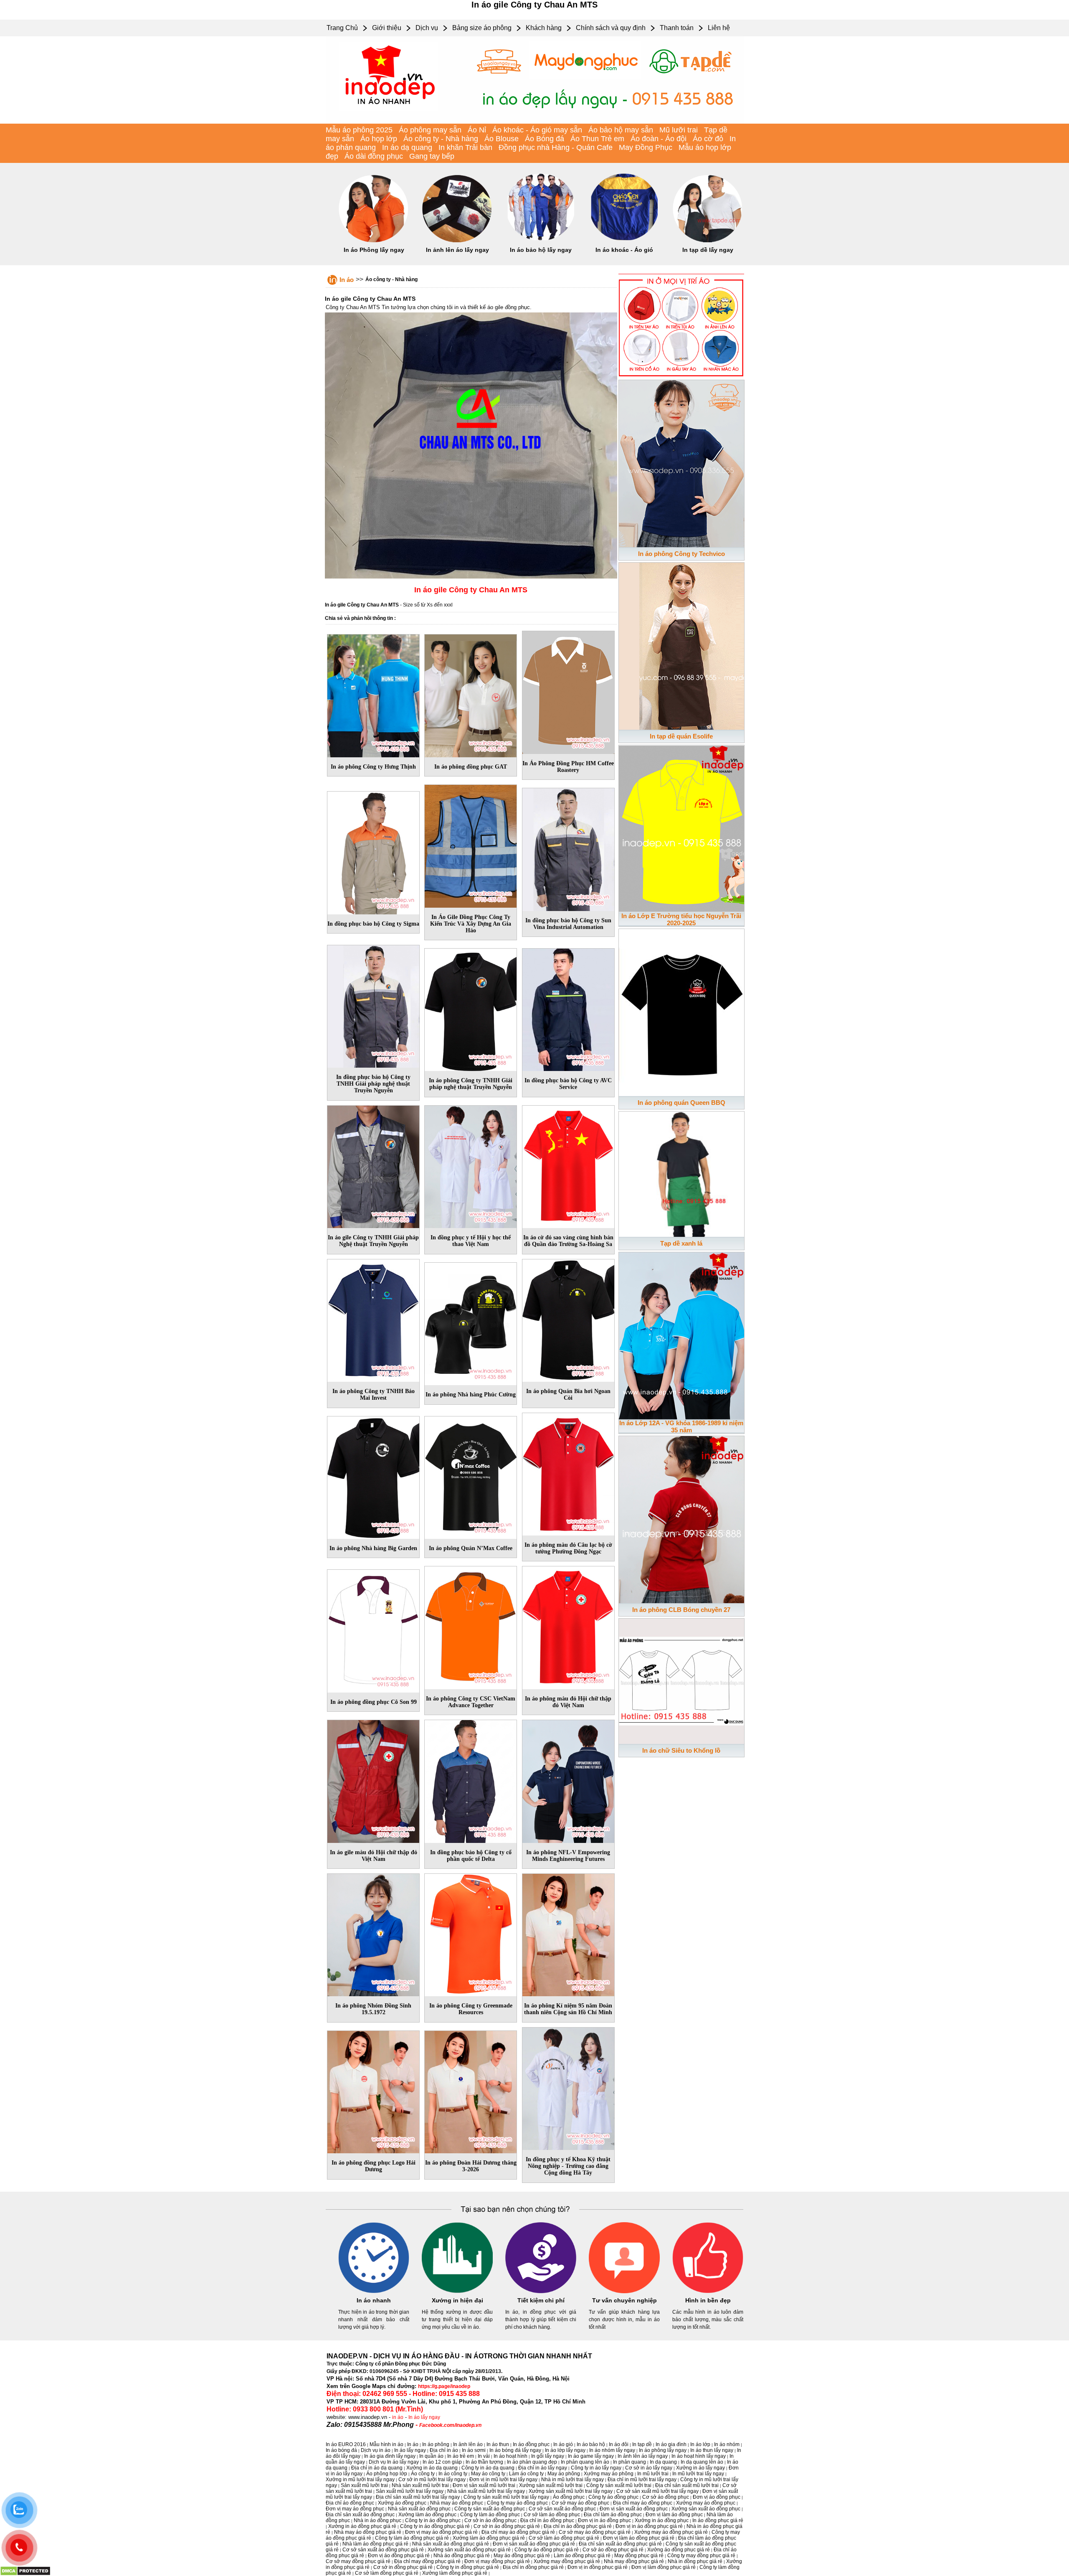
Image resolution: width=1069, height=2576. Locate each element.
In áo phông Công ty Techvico (681, 554)
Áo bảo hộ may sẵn (621, 130)
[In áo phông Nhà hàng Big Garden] (373, 1476)
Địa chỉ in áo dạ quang (377, 2468)
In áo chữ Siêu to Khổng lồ (681, 1750)
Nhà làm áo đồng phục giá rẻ (375, 2544)
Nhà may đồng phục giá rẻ (634, 2561)
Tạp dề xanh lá (681, 1243)
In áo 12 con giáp (442, 2462)
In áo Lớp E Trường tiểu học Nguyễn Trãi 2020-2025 (681, 919)
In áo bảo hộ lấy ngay (541, 250)
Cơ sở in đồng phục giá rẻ (403, 2567)
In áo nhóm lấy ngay (612, 2450)
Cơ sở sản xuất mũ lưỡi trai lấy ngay (657, 2491)
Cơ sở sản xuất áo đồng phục (562, 2509)
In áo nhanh (374, 2300)
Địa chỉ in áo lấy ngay (543, 2468)
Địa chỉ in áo (444, 2450)
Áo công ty (423, 2474)
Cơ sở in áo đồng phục (490, 2520)
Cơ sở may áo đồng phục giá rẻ (595, 2532)
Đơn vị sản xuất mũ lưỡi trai (484, 2485)
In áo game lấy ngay (591, 2456)
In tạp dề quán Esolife (681, 736)
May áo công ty (488, 2474)
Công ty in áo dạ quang (488, 2468)
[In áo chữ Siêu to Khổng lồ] (681, 1680)
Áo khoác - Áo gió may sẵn (537, 130)
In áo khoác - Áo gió (624, 250)
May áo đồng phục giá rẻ (522, 2556)
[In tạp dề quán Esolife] (681, 645)
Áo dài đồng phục (374, 156)
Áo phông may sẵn (430, 130)
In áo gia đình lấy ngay (390, 2456)
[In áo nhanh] (374, 2292)
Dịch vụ (427, 28)
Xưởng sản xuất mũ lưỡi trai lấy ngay (571, 2491)
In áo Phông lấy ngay (374, 250)
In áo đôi (619, 2444)
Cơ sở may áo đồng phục (580, 2503)
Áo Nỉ (477, 130)
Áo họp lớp (379, 139)
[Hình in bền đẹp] (708, 2292)
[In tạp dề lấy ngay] (708, 241)
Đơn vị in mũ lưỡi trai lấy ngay (503, 2480)
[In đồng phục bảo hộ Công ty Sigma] (373, 851)
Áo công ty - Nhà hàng (441, 139)
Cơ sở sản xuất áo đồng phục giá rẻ (383, 2550)
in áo (398, 2417)
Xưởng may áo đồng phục (706, 2503)
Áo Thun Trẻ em (597, 139)
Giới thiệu (387, 28)
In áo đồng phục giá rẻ (718, 2520)
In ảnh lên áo (468, 2444)
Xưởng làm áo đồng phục (427, 2515)
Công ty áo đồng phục (613, 2497)
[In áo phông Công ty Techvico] (681, 462)
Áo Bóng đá (545, 139)
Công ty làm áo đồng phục (490, 2515)
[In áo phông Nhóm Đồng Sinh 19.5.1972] (373, 1934)
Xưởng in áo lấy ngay (700, 2468)
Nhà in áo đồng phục (377, 2520)
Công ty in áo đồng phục (433, 2520)
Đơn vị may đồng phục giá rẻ (497, 2561)
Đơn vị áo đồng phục (717, 2497)
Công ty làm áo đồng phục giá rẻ (412, 2538)
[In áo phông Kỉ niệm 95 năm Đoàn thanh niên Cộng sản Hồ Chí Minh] (568, 1934)
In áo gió (563, 2444)
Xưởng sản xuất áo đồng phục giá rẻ (469, 2550)
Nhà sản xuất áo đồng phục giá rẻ (451, 2544)
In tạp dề (642, 2444)
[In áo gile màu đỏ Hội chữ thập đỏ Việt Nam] (373, 1780)
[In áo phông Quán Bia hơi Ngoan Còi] (568, 1319)
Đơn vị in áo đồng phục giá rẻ (649, 2526)
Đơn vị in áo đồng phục (604, 2520)
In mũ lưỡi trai (653, 2474)
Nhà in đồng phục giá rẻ (695, 2561)
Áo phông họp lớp (387, 2474)
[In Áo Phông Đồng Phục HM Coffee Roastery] (568, 691)
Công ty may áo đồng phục (517, 2503)
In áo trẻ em (461, 2456)
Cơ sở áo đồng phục (666, 2497)
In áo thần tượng (484, 2462)
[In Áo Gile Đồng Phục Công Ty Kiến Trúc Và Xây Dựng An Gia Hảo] (471, 845)
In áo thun (498, 2444)
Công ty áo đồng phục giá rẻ (547, 2550)
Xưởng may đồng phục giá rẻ (567, 2561)
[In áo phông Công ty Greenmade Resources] (471, 1934)
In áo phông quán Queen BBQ (681, 1103)
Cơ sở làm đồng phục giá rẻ (387, 2573)
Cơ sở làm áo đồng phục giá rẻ (564, 2538)
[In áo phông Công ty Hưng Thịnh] (373, 694)
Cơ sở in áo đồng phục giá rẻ (507, 2526)
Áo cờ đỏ (708, 139)
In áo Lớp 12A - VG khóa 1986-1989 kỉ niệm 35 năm (681, 1426)
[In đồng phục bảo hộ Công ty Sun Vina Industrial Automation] (568, 848)
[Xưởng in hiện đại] (457, 2292)
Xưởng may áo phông (609, 2474)
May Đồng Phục (646, 147)
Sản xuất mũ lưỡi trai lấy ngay (410, 2491)
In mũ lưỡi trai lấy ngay (698, 2474)
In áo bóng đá (341, 2450)
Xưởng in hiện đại (457, 2300)
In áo (347, 280)
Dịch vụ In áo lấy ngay (394, 2462)
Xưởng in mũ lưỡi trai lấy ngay (360, 2480)
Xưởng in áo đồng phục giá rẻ (362, 2526)
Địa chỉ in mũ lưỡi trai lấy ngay (642, 2480)
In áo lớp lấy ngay (565, 2450)
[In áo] (534, 122)
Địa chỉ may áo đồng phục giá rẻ (518, 2532)
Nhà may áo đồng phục (457, 2503)
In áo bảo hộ (591, 2444)
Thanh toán (677, 28)
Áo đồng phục (569, 2497)
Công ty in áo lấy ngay (596, 2468)
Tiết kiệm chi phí (541, 2300)
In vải (484, 2456)
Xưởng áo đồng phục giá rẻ (679, 2550)
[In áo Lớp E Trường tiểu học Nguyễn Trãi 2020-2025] (681, 827)
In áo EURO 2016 (346, 2444)
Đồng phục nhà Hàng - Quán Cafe (556, 147)
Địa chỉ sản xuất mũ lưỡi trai (687, 2485)
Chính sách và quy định (611, 28)
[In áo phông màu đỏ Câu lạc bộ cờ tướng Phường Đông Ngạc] (568, 1472)
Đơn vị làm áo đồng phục (674, 2515)
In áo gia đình (671, 2444)
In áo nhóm (727, 2444)
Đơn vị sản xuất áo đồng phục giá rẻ (534, 2544)
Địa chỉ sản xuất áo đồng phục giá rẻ (620, 2544)
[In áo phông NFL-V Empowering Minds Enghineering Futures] (568, 1780)
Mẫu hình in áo (386, 2444)
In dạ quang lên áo (702, 2462)
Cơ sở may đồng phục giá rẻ (358, 2561)
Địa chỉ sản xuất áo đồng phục (360, 2515)
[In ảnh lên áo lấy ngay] (457, 241)
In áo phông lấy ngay (663, 2450)
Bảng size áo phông (482, 28)
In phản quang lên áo (585, 2462)
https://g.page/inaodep (444, 2386)
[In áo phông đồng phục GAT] (471, 694)
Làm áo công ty (526, 2474)
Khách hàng (544, 28)
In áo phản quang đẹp (532, 2462)
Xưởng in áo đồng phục (662, 2520)
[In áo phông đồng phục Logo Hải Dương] (373, 2091)
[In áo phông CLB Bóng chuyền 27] (681, 1518)
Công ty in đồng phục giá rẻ (468, 2567)
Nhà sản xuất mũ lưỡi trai (420, 2485)
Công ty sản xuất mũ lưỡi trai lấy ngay (506, 2497)
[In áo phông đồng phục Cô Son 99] (373, 1629)
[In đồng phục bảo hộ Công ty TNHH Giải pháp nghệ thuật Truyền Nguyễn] (373, 1005)
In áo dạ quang (407, 147)
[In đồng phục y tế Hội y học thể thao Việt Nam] (471, 1165)
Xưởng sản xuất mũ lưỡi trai (551, 2485)
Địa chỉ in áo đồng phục (547, 2520)
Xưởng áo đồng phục (402, 2503)
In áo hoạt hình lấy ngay (699, 2456)
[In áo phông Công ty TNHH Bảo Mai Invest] (373, 1319)
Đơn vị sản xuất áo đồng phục (634, 2509)
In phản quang (629, 2462)
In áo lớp (700, 2444)
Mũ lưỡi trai (679, 130)
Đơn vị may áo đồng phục (355, 2509)
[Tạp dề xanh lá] (681, 1173)
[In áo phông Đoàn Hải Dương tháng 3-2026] (471, 2091)
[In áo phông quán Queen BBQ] (681, 1011)
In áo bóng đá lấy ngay (515, 2450)
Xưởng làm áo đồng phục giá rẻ (489, 2538)
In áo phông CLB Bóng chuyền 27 (681, 1610)
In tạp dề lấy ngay (708, 250)
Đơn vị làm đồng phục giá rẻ (664, 2567)
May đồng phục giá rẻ (639, 2556)
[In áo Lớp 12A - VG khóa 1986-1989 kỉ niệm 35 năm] (681, 1334)
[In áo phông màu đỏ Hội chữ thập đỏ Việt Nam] (568, 1626)
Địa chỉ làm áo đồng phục (613, 2515)
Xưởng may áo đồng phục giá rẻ (671, 2532)
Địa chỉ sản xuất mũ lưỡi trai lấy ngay (418, 2497)
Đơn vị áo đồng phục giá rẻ (399, 2556)
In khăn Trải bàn (465, 147)
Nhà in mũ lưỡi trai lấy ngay (572, 2480)
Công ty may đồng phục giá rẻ (701, 2556)
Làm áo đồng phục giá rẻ (582, 2556)
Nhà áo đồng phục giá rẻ (462, 2556)
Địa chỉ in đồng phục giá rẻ (533, 2567)
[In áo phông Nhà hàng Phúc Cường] (471, 1322)
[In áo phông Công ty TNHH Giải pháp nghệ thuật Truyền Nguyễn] (471, 1008)
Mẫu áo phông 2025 (359, 130)
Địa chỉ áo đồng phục (350, 2503)
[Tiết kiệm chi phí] (541, 2292)
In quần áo (431, 2456)
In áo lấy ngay (424, 2417)
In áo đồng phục (531, 2444)
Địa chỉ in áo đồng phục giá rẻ (578, 2526)
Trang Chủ (342, 28)
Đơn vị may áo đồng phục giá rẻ (441, 2532)
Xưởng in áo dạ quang (432, 2468)
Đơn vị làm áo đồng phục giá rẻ (639, 2538)
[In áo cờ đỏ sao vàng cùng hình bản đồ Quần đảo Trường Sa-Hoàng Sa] (568, 1165)
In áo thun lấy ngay (712, 2450)
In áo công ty (453, 2474)
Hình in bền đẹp (708, 2300)
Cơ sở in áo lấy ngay (649, 2468)
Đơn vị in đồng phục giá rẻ (598, 2567)
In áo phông (436, 2444)
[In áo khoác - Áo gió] (624, 241)
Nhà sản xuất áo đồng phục (419, 2509)
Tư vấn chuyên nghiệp (624, 2300)
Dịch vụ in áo (376, 2450)
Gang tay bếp (432, 156)
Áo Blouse (502, 139)
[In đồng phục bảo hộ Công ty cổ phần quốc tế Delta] (471, 1780)
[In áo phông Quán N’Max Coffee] (471, 1476)
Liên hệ (719, 28)
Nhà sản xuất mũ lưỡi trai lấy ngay (486, 2491)
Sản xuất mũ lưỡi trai (364, 2485)
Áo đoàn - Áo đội (659, 139)
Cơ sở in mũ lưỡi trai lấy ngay (432, 2480)
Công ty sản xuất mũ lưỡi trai (619, 2485)
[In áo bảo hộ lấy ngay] (541, 241)
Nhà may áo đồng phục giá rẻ (368, 2532)
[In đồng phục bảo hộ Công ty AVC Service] (568, 1008)
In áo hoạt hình (510, 2456)
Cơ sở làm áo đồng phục (552, 2515)
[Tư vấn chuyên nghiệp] (624, 2292)
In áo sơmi (474, 2450)
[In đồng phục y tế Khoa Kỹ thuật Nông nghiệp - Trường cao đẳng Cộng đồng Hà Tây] (568, 2087)
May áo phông (564, 2474)
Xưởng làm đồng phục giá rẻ (455, 2573)
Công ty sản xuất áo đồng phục (490, 2509)
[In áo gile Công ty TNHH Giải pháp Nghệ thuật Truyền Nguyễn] (373, 1165)
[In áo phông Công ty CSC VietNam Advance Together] (471, 1626)
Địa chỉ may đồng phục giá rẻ (427, 2561)
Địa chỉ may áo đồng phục (643, 2503)
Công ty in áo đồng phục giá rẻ (435, 2526)
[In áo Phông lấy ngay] (374, 241)
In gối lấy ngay (548, 2456)
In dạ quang (663, 2462)
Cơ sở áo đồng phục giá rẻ (613, 2550)
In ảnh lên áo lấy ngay (457, 250)
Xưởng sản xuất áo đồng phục (706, 2509)
